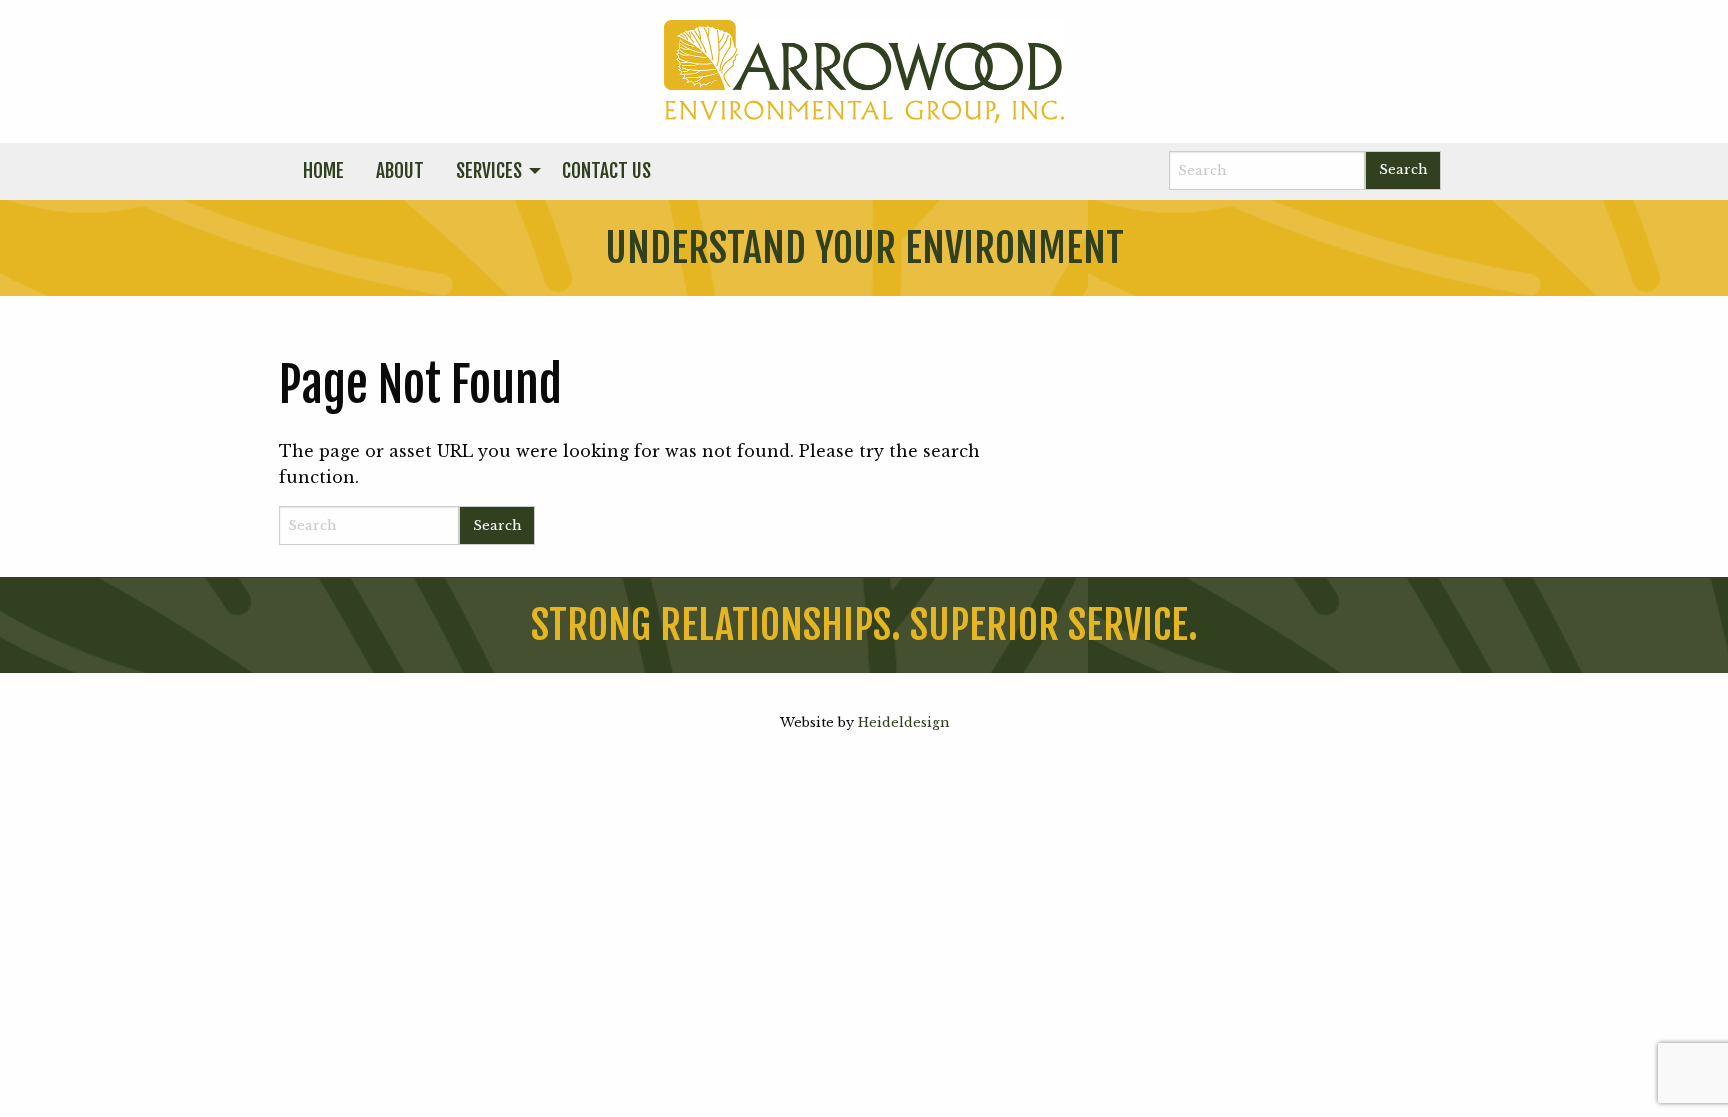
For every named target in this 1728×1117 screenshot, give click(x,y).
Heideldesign (903, 722)
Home (323, 171)
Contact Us (606, 171)
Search (1403, 169)
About (400, 171)
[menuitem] (323, 172)
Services (489, 171)
